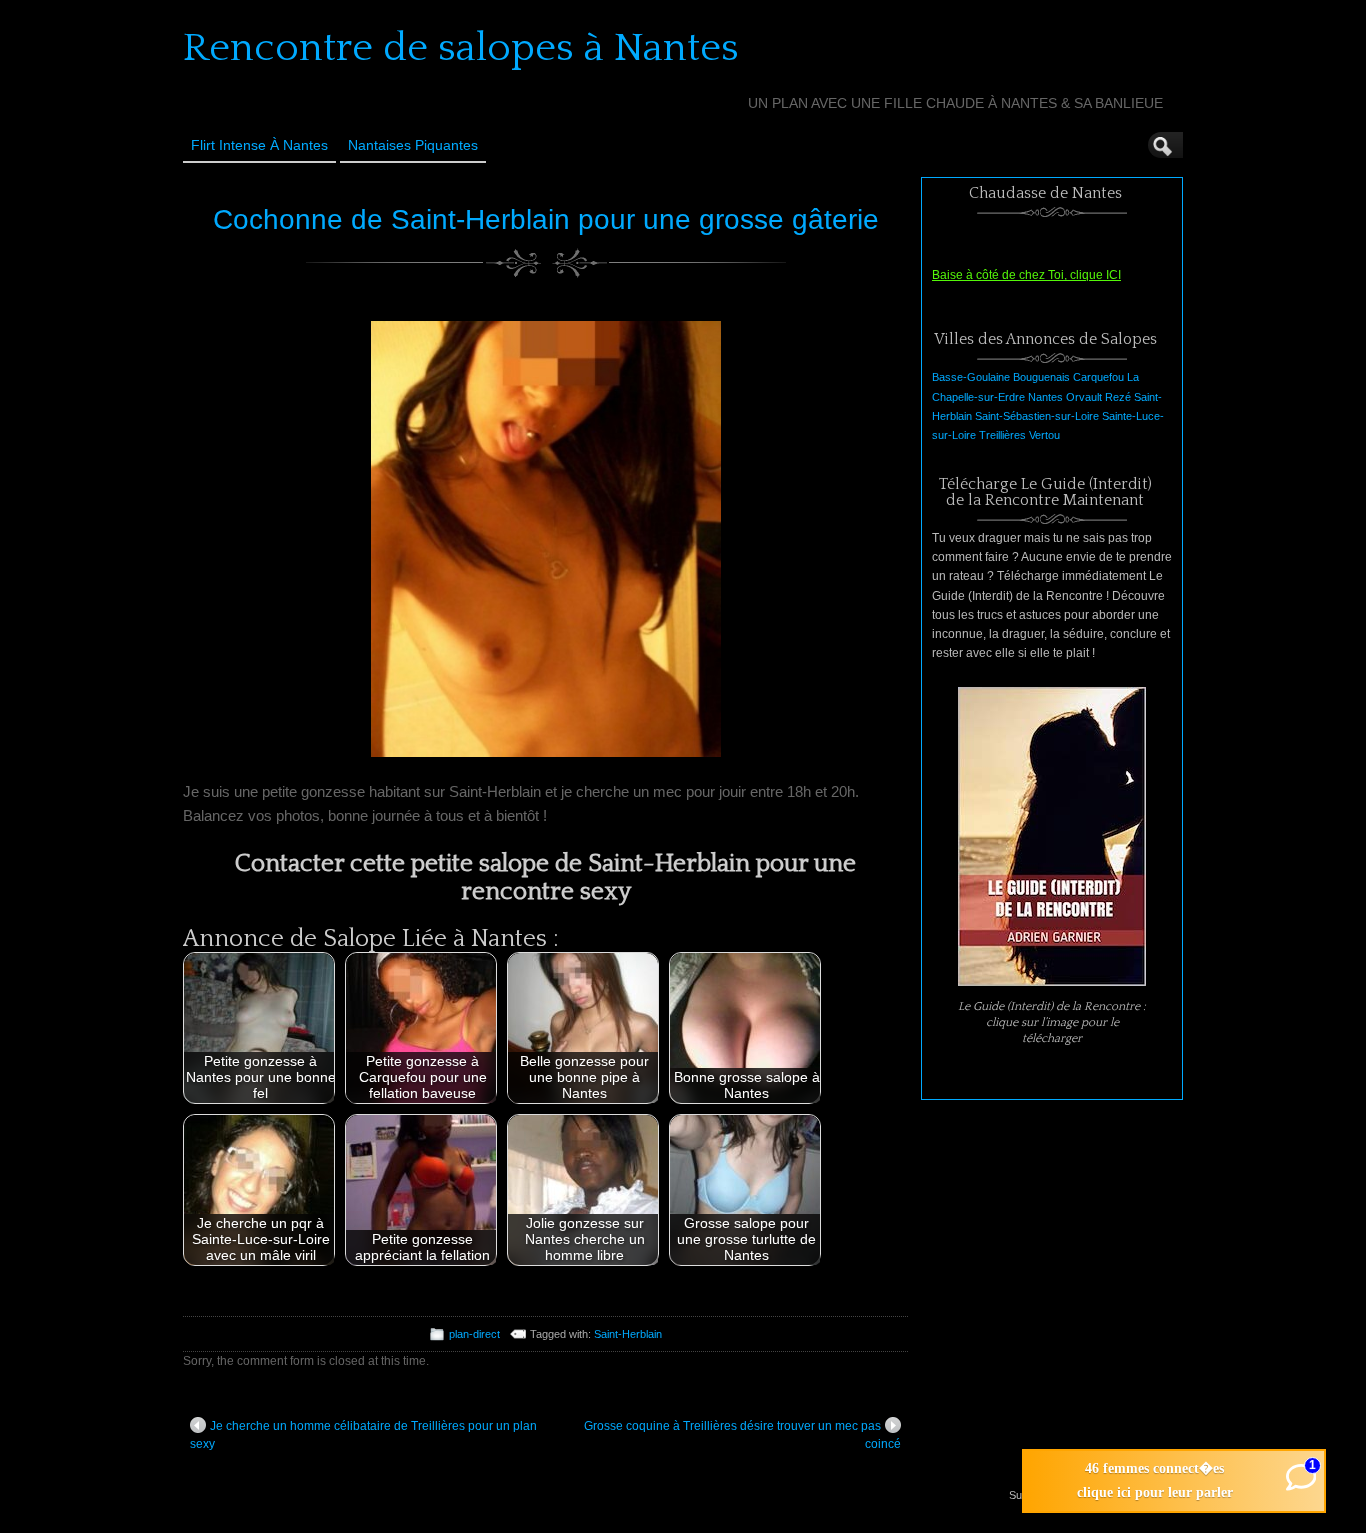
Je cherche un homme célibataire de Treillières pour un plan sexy (363, 1435)
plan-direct (474, 1334)
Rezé (1118, 397)
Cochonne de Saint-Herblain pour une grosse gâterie (546, 219)
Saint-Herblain (628, 1334)
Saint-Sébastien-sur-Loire (1037, 416)
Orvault (1084, 397)
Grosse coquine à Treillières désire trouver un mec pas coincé (742, 1435)
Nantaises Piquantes (413, 145)
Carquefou (1098, 377)
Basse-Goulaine (971, 377)
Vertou (1044, 435)
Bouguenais (1041, 377)
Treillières (1002, 435)
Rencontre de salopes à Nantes (461, 48)
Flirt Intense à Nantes (259, 145)
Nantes (1045, 397)
